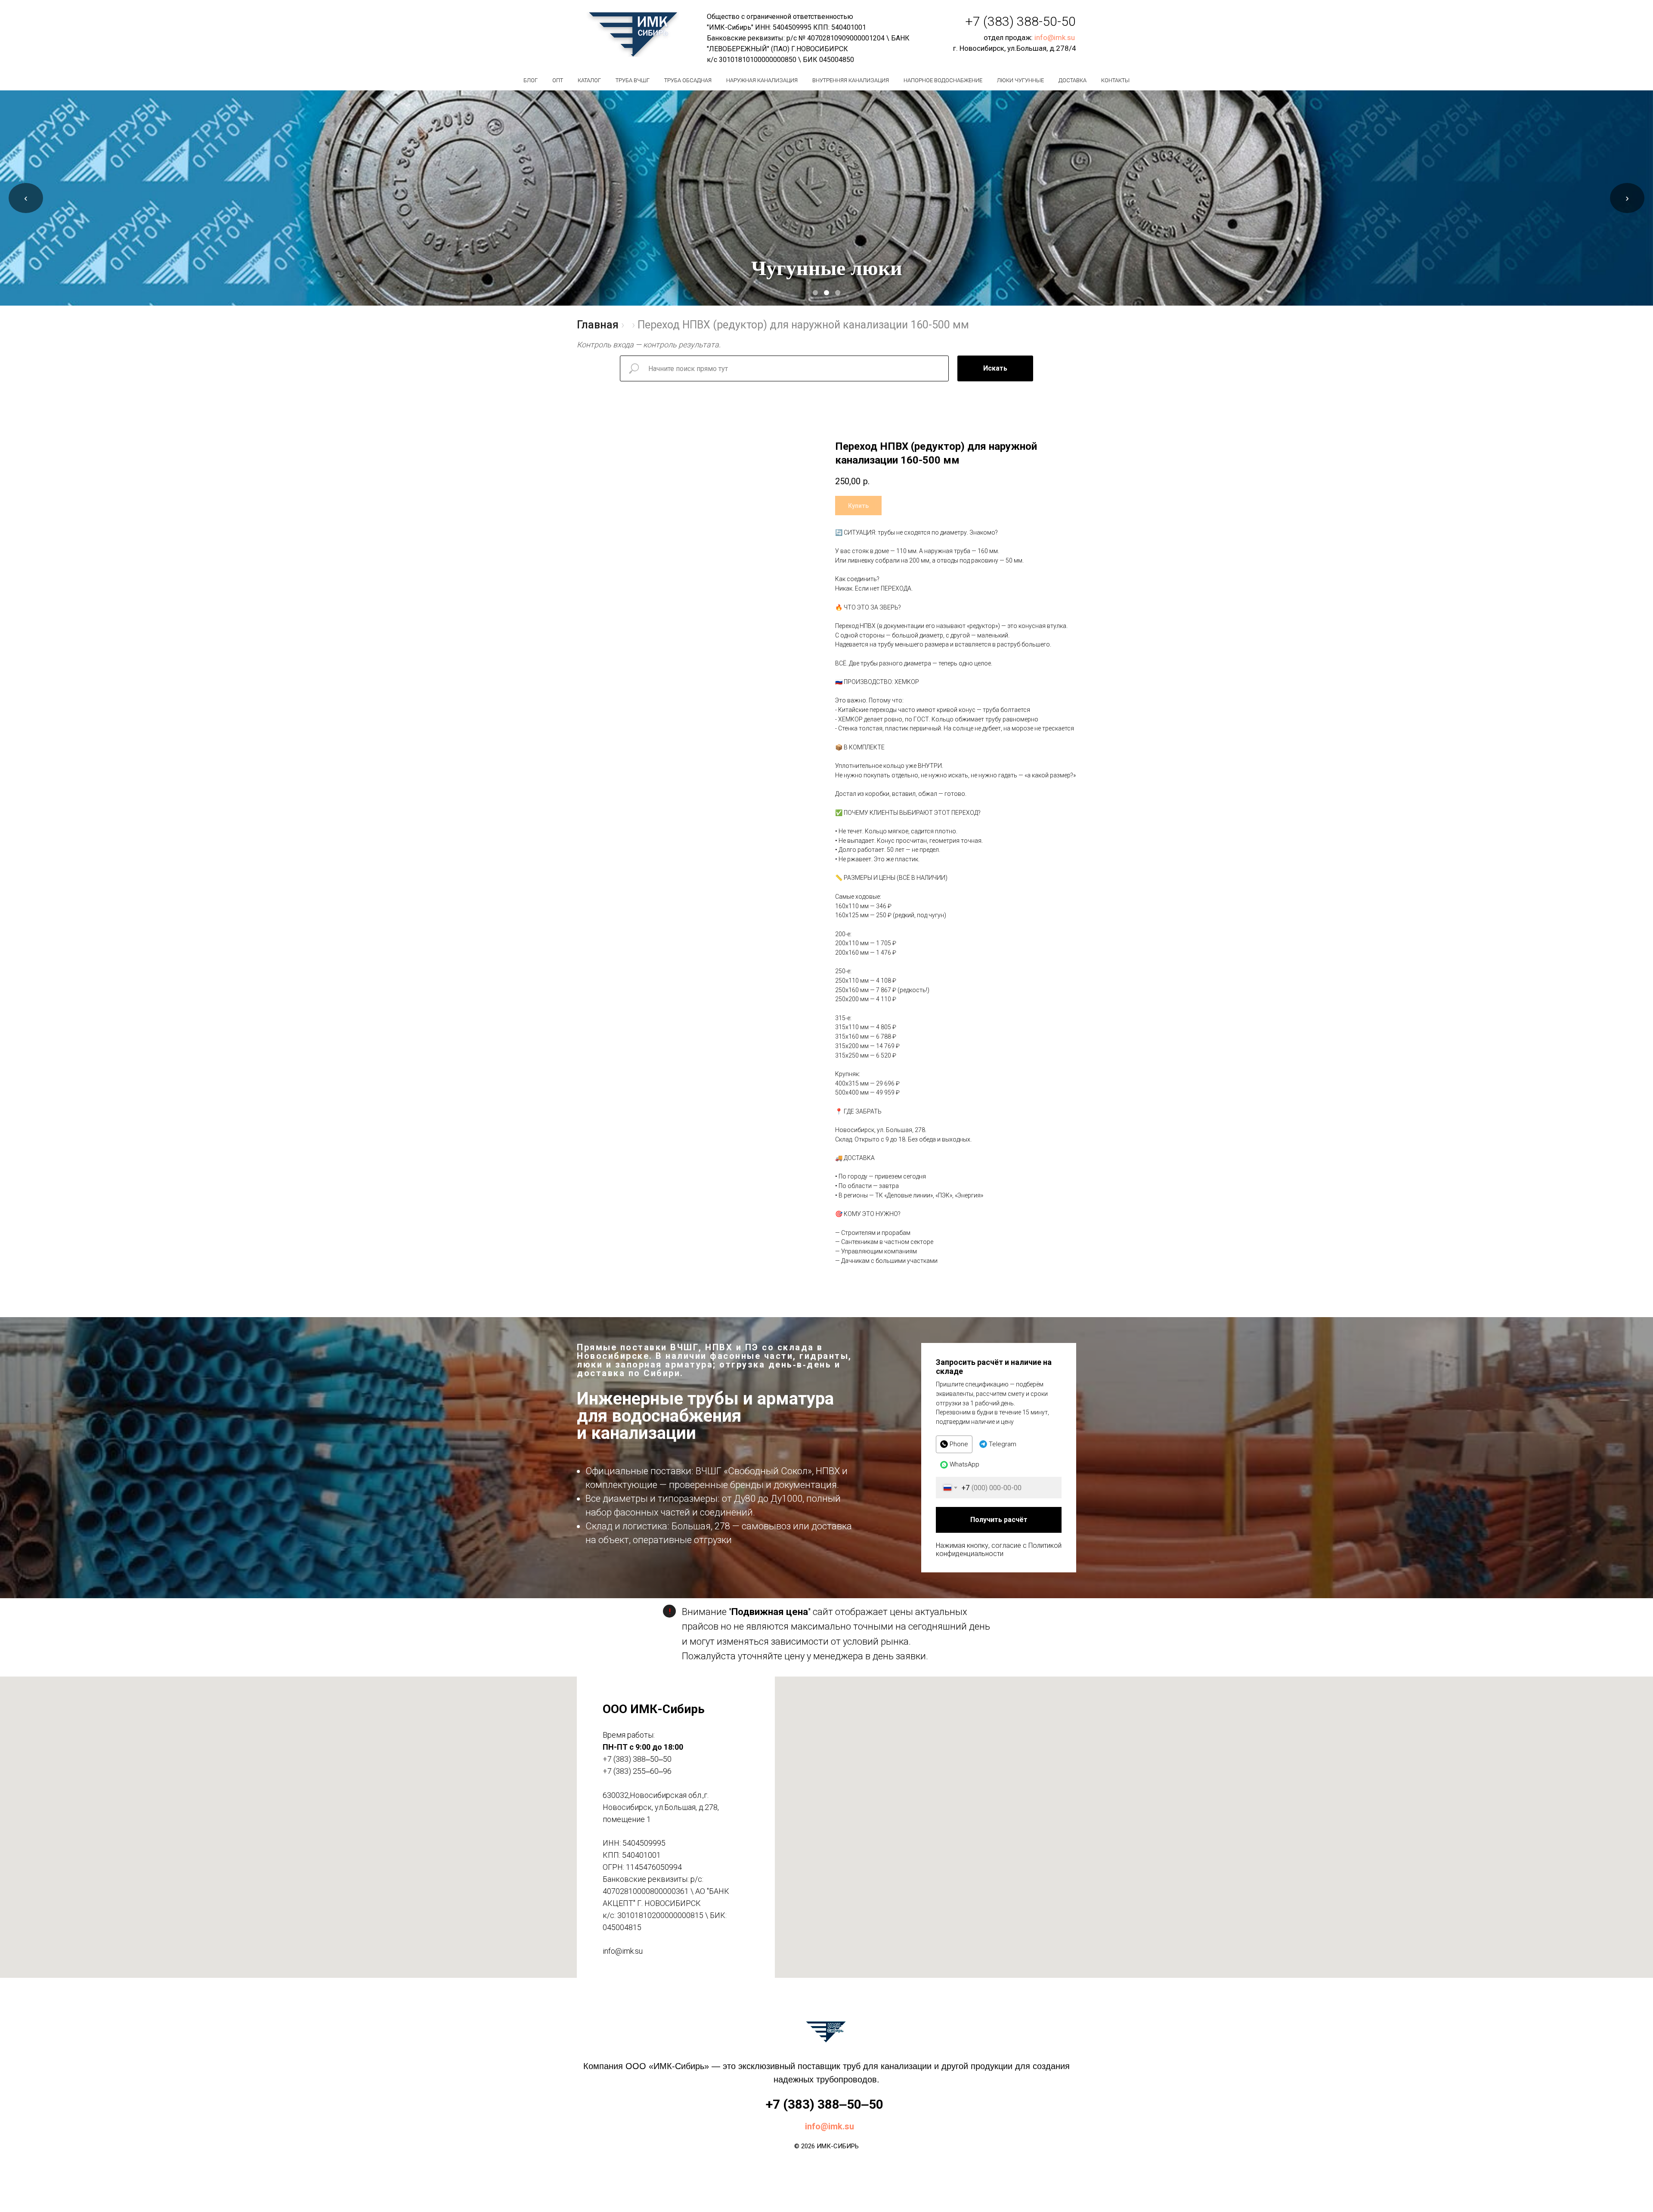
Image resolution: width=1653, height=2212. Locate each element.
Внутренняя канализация (851, 80)
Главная (598, 325)
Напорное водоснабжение (943, 80)
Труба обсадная (688, 80)
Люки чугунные (1020, 80)
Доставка (1073, 80)
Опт (558, 80)
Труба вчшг (633, 80)
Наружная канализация (762, 80)
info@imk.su (1055, 37)
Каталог (589, 80)
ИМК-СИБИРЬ (838, 2146)
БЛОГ (531, 80)
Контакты (1115, 80)
